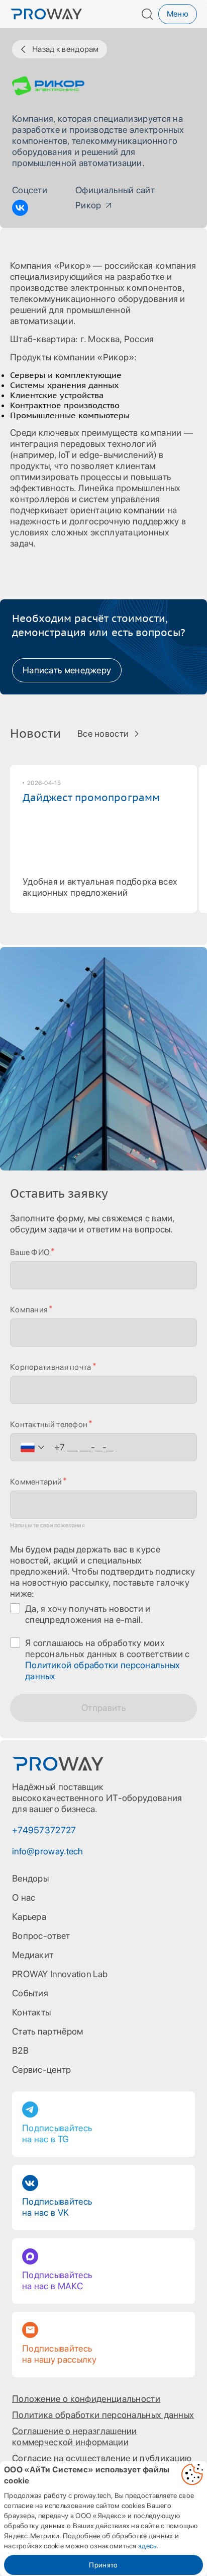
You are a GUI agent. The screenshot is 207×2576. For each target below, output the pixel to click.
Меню (178, 14)
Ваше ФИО (30, 1252)
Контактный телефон (49, 1424)
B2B (20, 2050)
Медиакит (33, 1955)
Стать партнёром (48, 2031)
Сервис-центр (42, 2070)
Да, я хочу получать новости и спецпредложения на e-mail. (88, 1614)
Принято (103, 2565)
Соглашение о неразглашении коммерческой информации (75, 2436)
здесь (147, 2546)
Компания (29, 1310)
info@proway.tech (48, 1851)
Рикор (88, 205)
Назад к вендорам (66, 49)
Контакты (31, 2012)
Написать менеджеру (67, 670)
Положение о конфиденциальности (86, 2399)
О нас (24, 1897)
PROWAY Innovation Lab (60, 1974)
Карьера (29, 1917)
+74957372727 (44, 1830)
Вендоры (30, 1878)
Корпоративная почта (51, 1367)
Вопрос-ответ (41, 1936)
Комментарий (36, 1482)
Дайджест (91, 798)
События (30, 1993)
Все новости (103, 733)
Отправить (103, 1708)
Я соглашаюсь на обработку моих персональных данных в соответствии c (108, 1659)
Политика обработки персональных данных (103, 2415)
